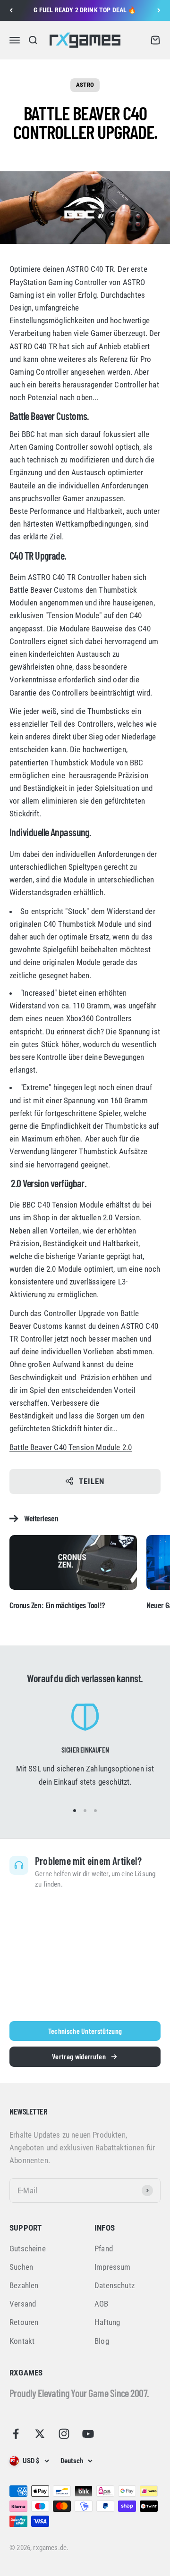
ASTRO (85, 85)
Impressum (113, 2267)
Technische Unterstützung (85, 2031)
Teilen (92, 1481)
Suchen (21, 2267)
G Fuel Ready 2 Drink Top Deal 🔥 (85, 10)
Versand (23, 2304)
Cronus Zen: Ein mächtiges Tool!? (57, 1605)
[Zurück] (11, 10)
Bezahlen (24, 2285)
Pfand (104, 2249)
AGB (102, 2304)
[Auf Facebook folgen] (16, 2434)
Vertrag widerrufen (79, 2056)
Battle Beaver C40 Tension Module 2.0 (71, 1447)
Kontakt (22, 2341)
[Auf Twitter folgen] (40, 2434)
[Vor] (159, 10)
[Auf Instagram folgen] (64, 2434)
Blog (102, 2341)
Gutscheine (28, 2249)
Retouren (24, 2322)
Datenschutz (115, 2285)
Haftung (107, 2322)
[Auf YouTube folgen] (88, 2434)
